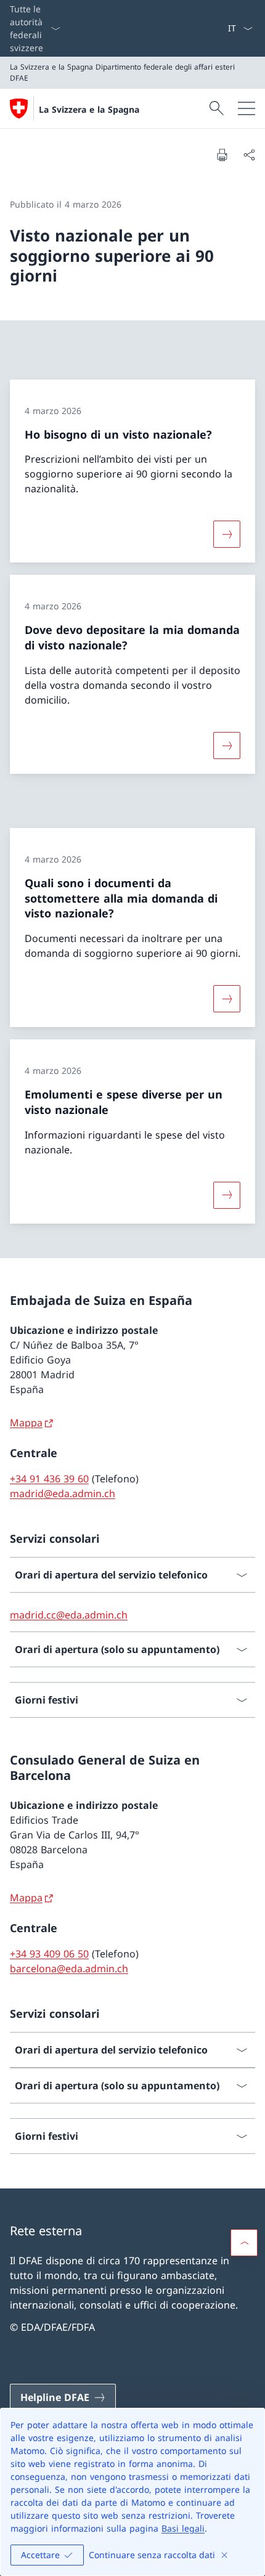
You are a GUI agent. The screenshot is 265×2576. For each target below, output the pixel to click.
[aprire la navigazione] (247, 108)
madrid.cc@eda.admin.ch (69, 1615)
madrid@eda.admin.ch (63, 1493)
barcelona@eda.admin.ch (69, 1969)
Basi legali (183, 2528)
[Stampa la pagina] (222, 155)
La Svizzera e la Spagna (89, 109)
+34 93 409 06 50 (49, 1954)
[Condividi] (249, 155)
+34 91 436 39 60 (49, 1479)
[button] (244, 2243)
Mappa (26, 1423)
